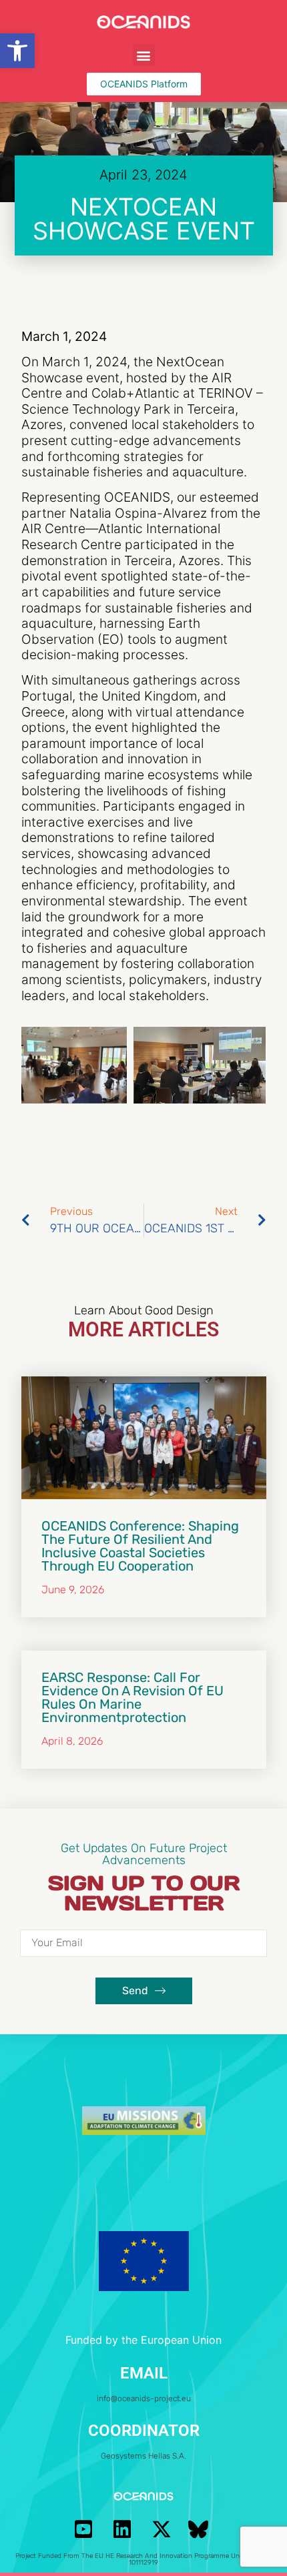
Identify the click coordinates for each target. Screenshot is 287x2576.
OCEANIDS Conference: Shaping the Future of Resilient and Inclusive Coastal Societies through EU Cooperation (140, 1546)
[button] (17, 51)
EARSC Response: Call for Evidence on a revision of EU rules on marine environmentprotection (132, 1697)
